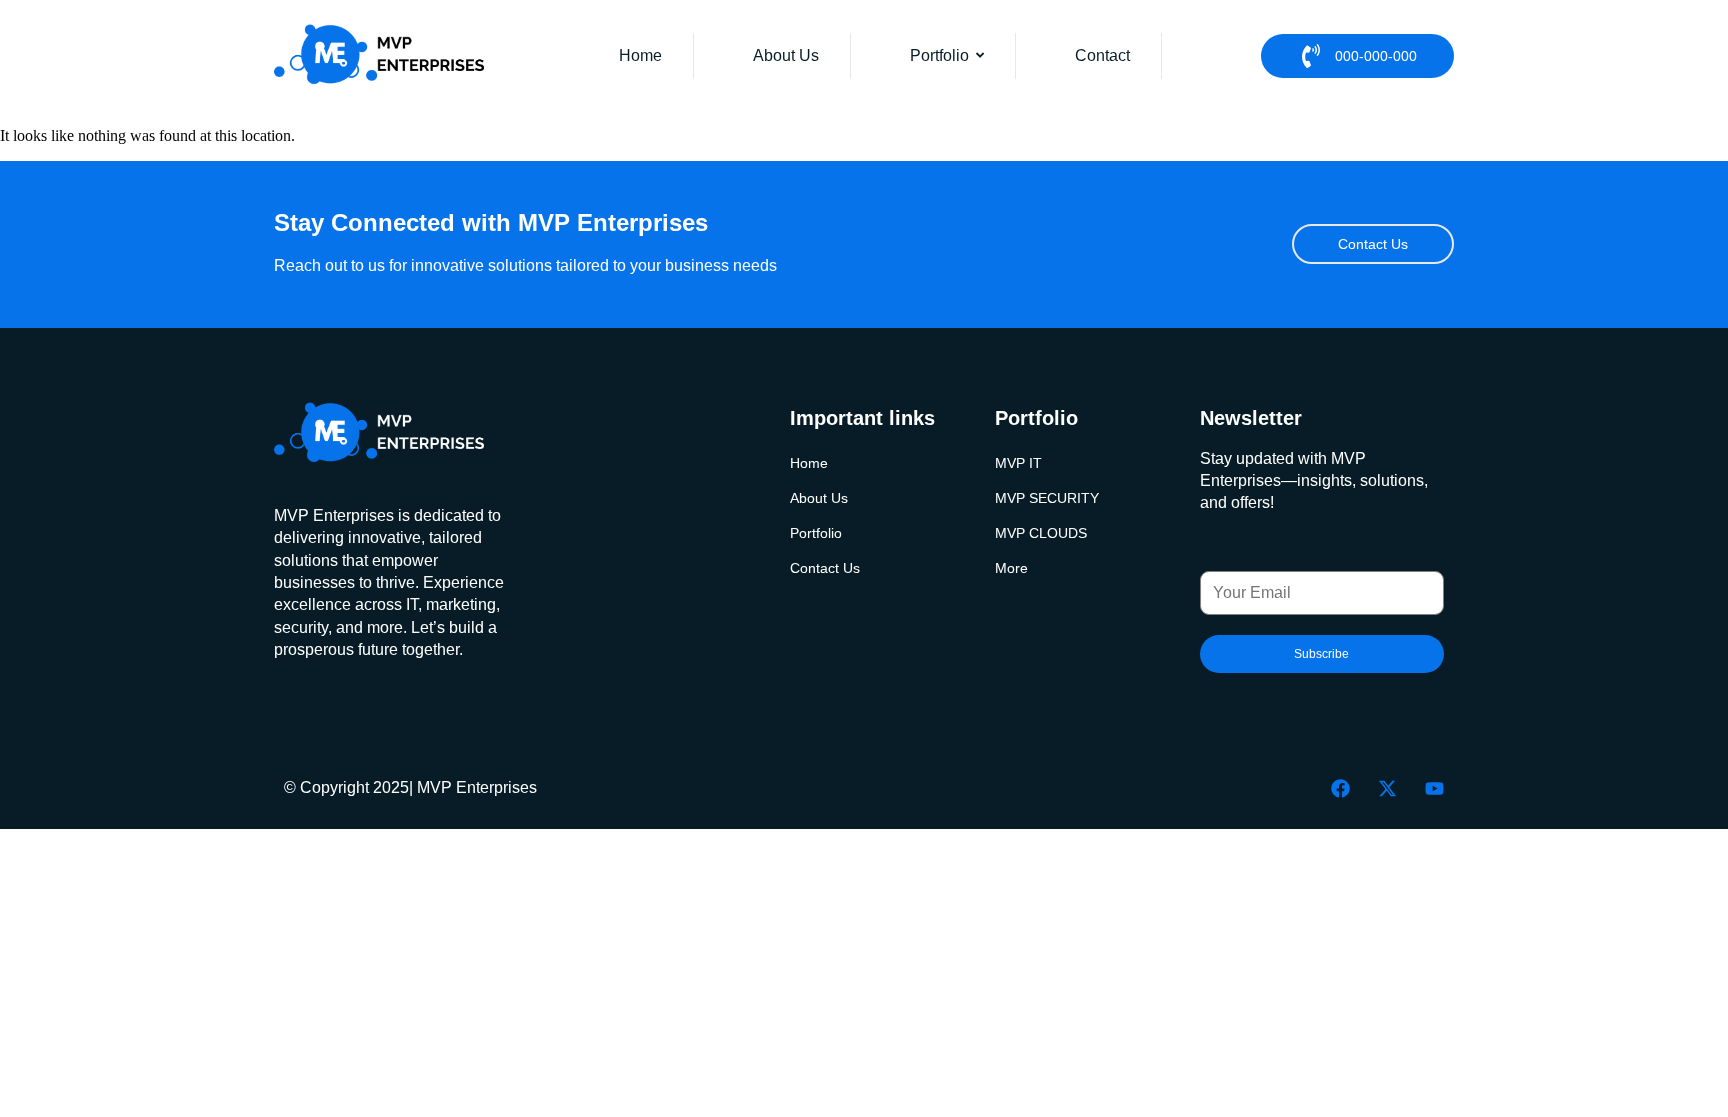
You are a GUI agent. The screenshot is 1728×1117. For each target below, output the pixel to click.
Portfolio (816, 533)
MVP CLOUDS (1041, 533)
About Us (819, 498)
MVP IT (1018, 463)
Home (809, 463)
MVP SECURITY (1047, 498)
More (1011, 568)
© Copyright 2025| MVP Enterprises (410, 787)
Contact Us (825, 568)
